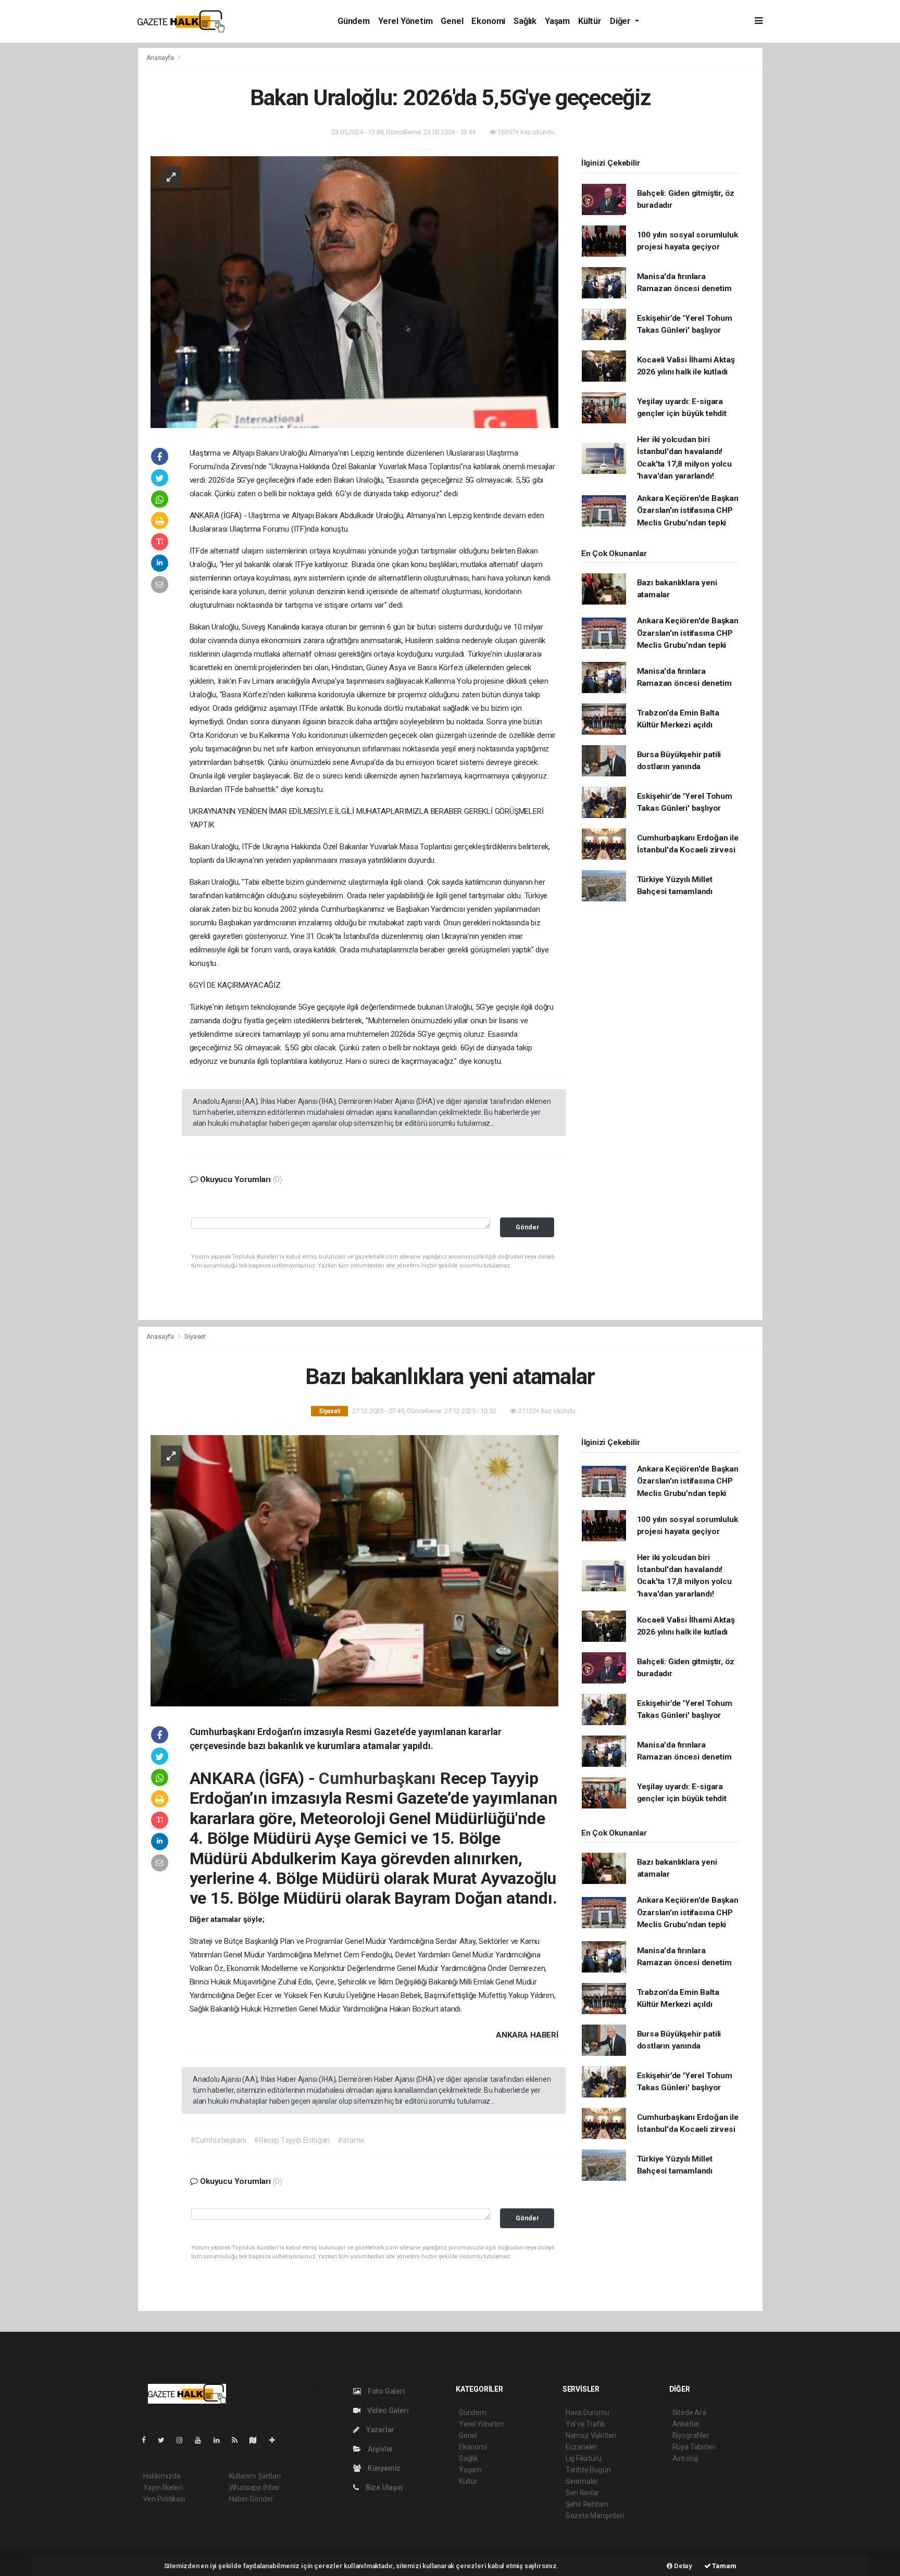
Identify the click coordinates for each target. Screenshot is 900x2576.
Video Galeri (387, 2410)
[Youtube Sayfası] (202, 2440)
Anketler (686, 2424)
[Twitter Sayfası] (165, 2440)
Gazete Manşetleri (595, 2516)
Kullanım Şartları (255, 2476)
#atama (351, 2140)
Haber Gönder (251, 2499)
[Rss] (239, 2440)
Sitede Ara (689, 2412)
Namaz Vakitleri (591, 2435)
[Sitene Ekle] (276, 2440)
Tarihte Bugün (588, 2470)
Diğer (621, 21)
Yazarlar (379, 2430)
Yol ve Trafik (585, 2424)
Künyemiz (383, 2468)
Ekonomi (488, 21)
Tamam (724, 2566)
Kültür (590, 21)
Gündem (354, 21)
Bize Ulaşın (383, 2487)
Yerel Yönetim (405, 21)
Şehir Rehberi (587, 2504)
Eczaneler (582, 2447)
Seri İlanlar (583, 2493)
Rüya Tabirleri (694, 2447)
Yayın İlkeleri (163, 2487)
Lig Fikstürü (584, 2458)
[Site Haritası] (257, 2440)
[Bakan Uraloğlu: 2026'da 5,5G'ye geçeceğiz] (354, 291)
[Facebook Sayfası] (148, 2440)
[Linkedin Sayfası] (221, 2440)
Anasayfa (161, 58)
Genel (452, 21)
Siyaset (195, 1336)
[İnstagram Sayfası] (184, 2440)
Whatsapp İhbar (254, 2487)
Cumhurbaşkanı (379, 1778)
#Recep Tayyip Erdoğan (292, 2140)
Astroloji (685, 2458)
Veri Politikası (164, 2499)
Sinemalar (582, 2481)
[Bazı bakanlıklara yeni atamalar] (354, 1570)
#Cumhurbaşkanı (218, 2140)
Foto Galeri (386, 2391)
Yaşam (557, 21)
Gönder (527, 1227)
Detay (682, 2566)
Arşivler (380, 2449)
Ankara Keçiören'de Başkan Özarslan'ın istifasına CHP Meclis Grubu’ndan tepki (688, 511)
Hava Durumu (587, 2412)
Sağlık (525, 21)
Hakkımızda (162, 2476)
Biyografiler (691, 2435)
